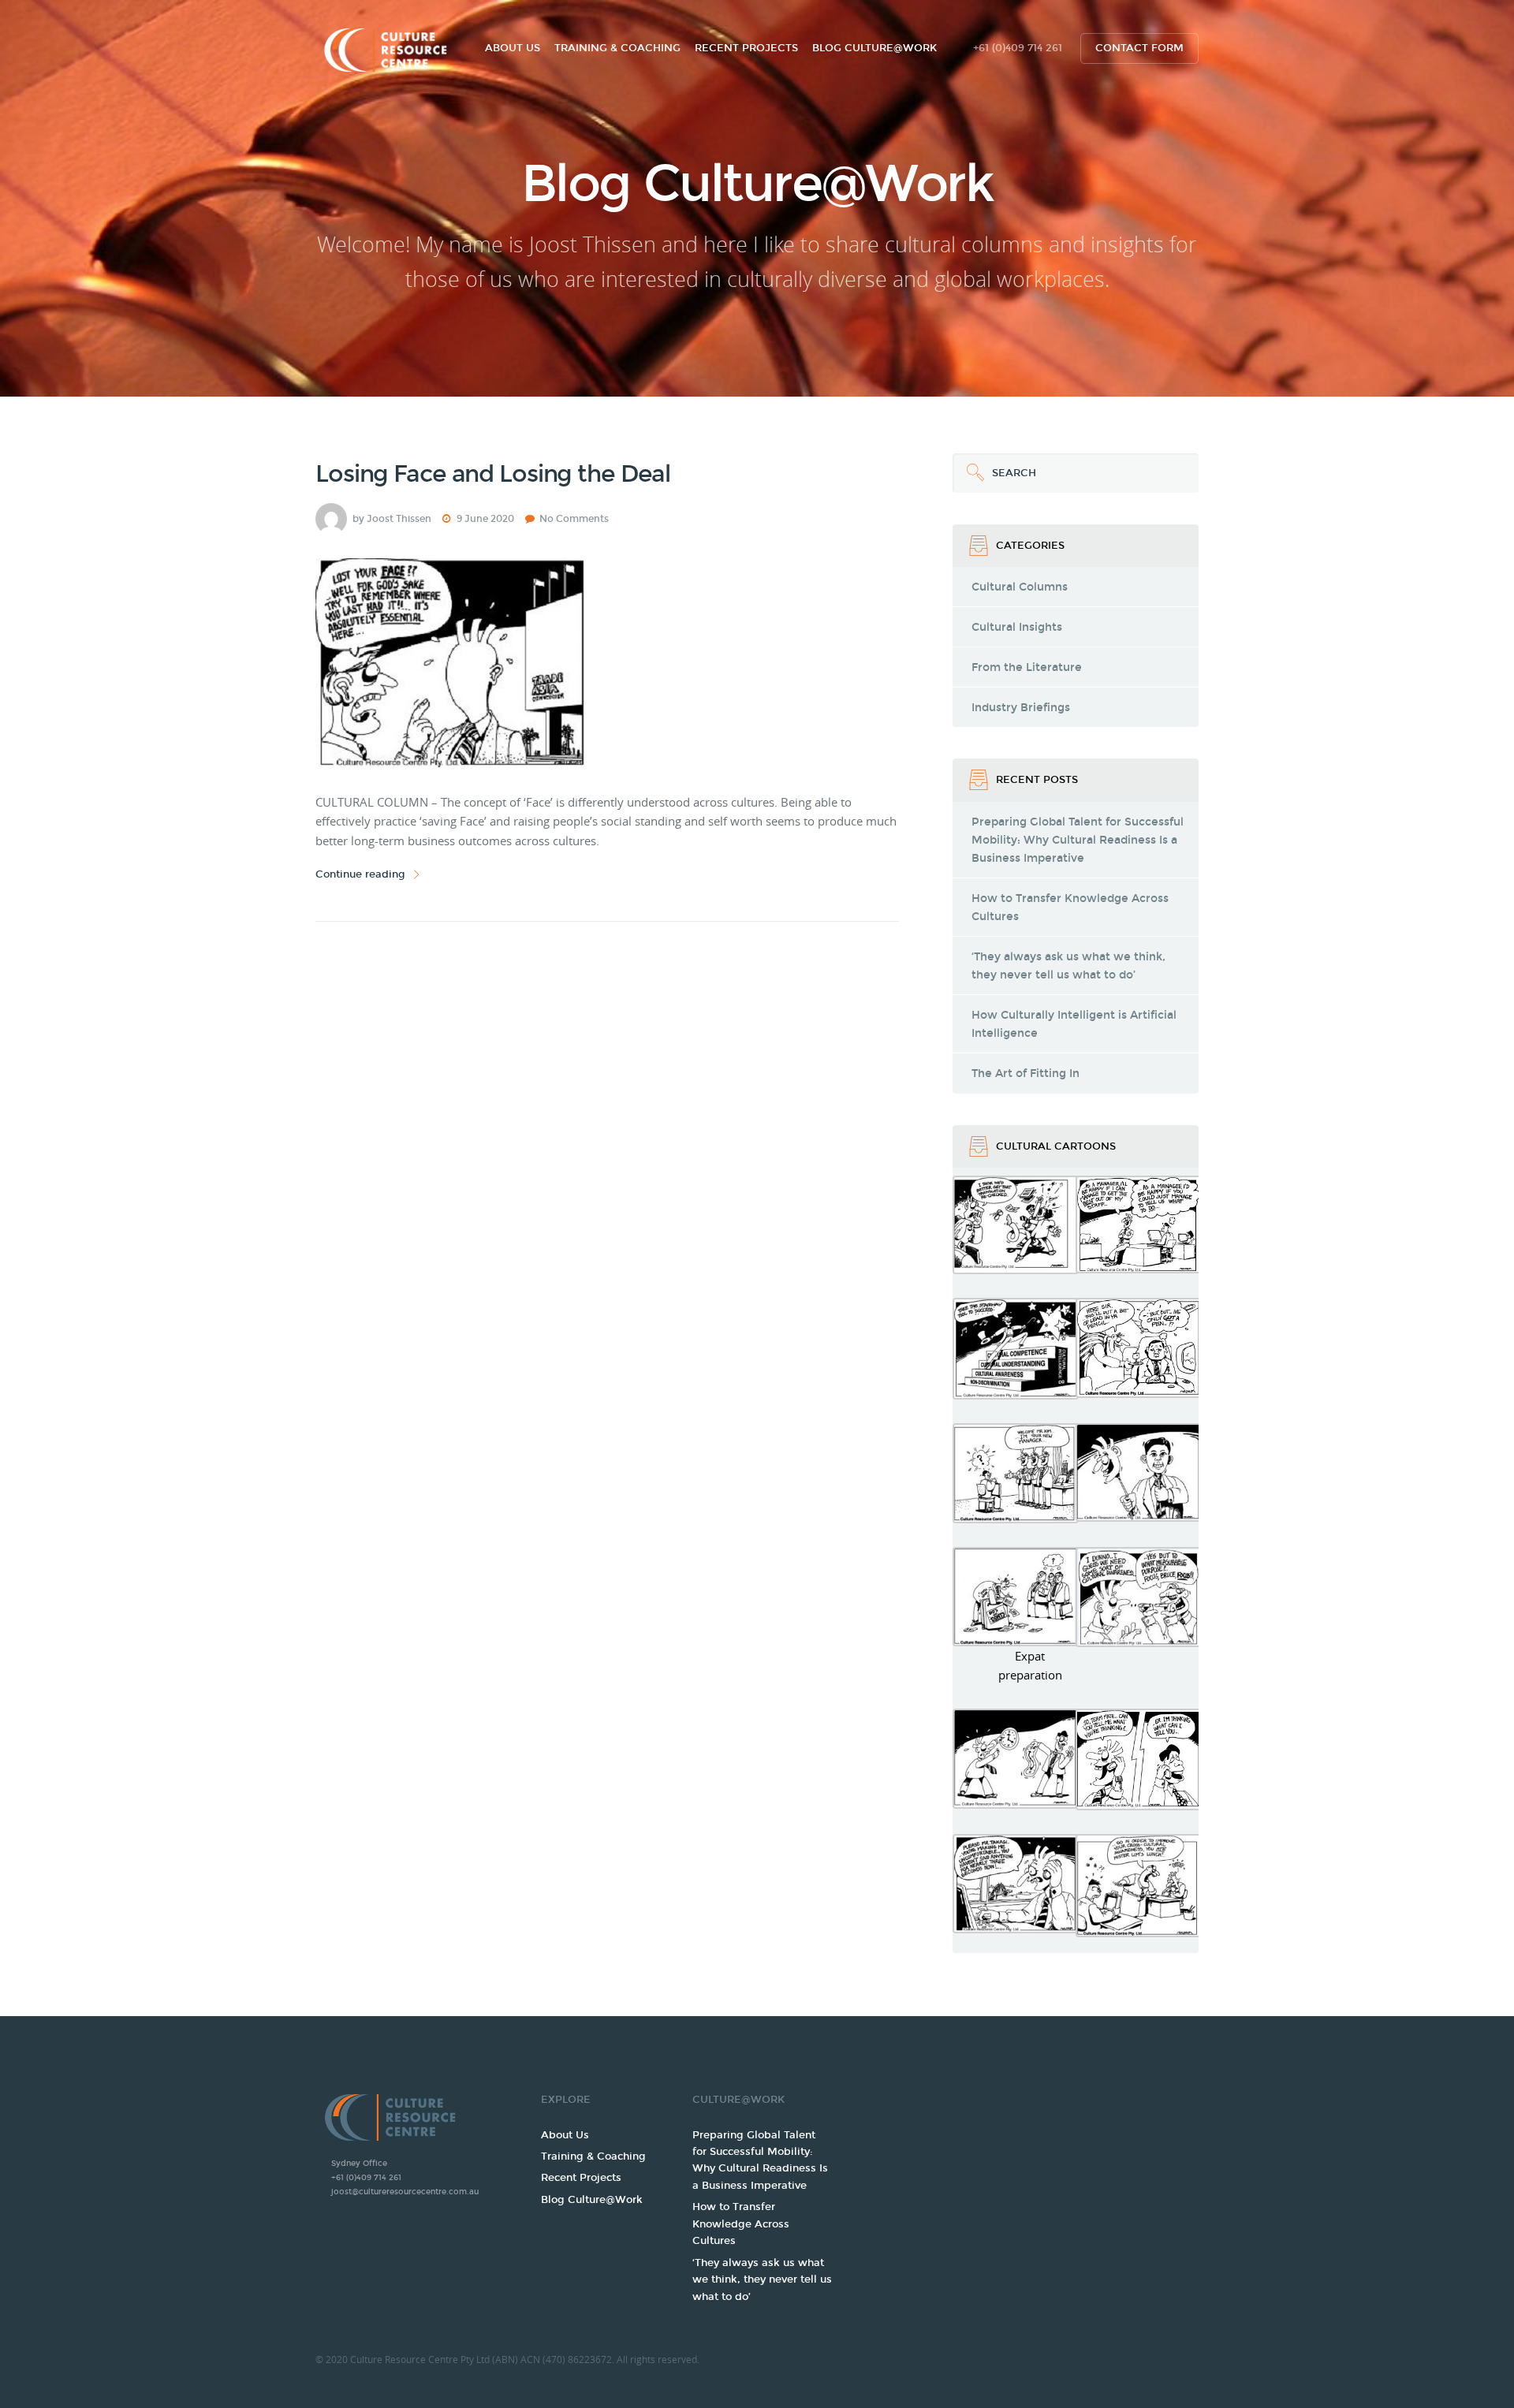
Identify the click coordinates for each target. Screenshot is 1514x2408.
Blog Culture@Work (874, 48)
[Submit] (972, 473)
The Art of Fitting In (1025, 1074)
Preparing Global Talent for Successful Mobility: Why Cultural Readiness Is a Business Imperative (1078, 840)
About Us (513, 48)
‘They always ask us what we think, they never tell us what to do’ (1068, 966)
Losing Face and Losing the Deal (493, 474)
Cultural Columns (1020, 587)
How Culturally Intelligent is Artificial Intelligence (1074, 1024)
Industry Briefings (1021, 708)
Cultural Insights (1017, 627)
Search (994, 466)
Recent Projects (746, 48)
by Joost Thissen (392, 519)
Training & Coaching (617, 48)
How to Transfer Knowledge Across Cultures (1070, 908)
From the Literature (1027, 667)
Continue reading (360, 874)
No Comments (574, 519)
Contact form (1139, 48)
